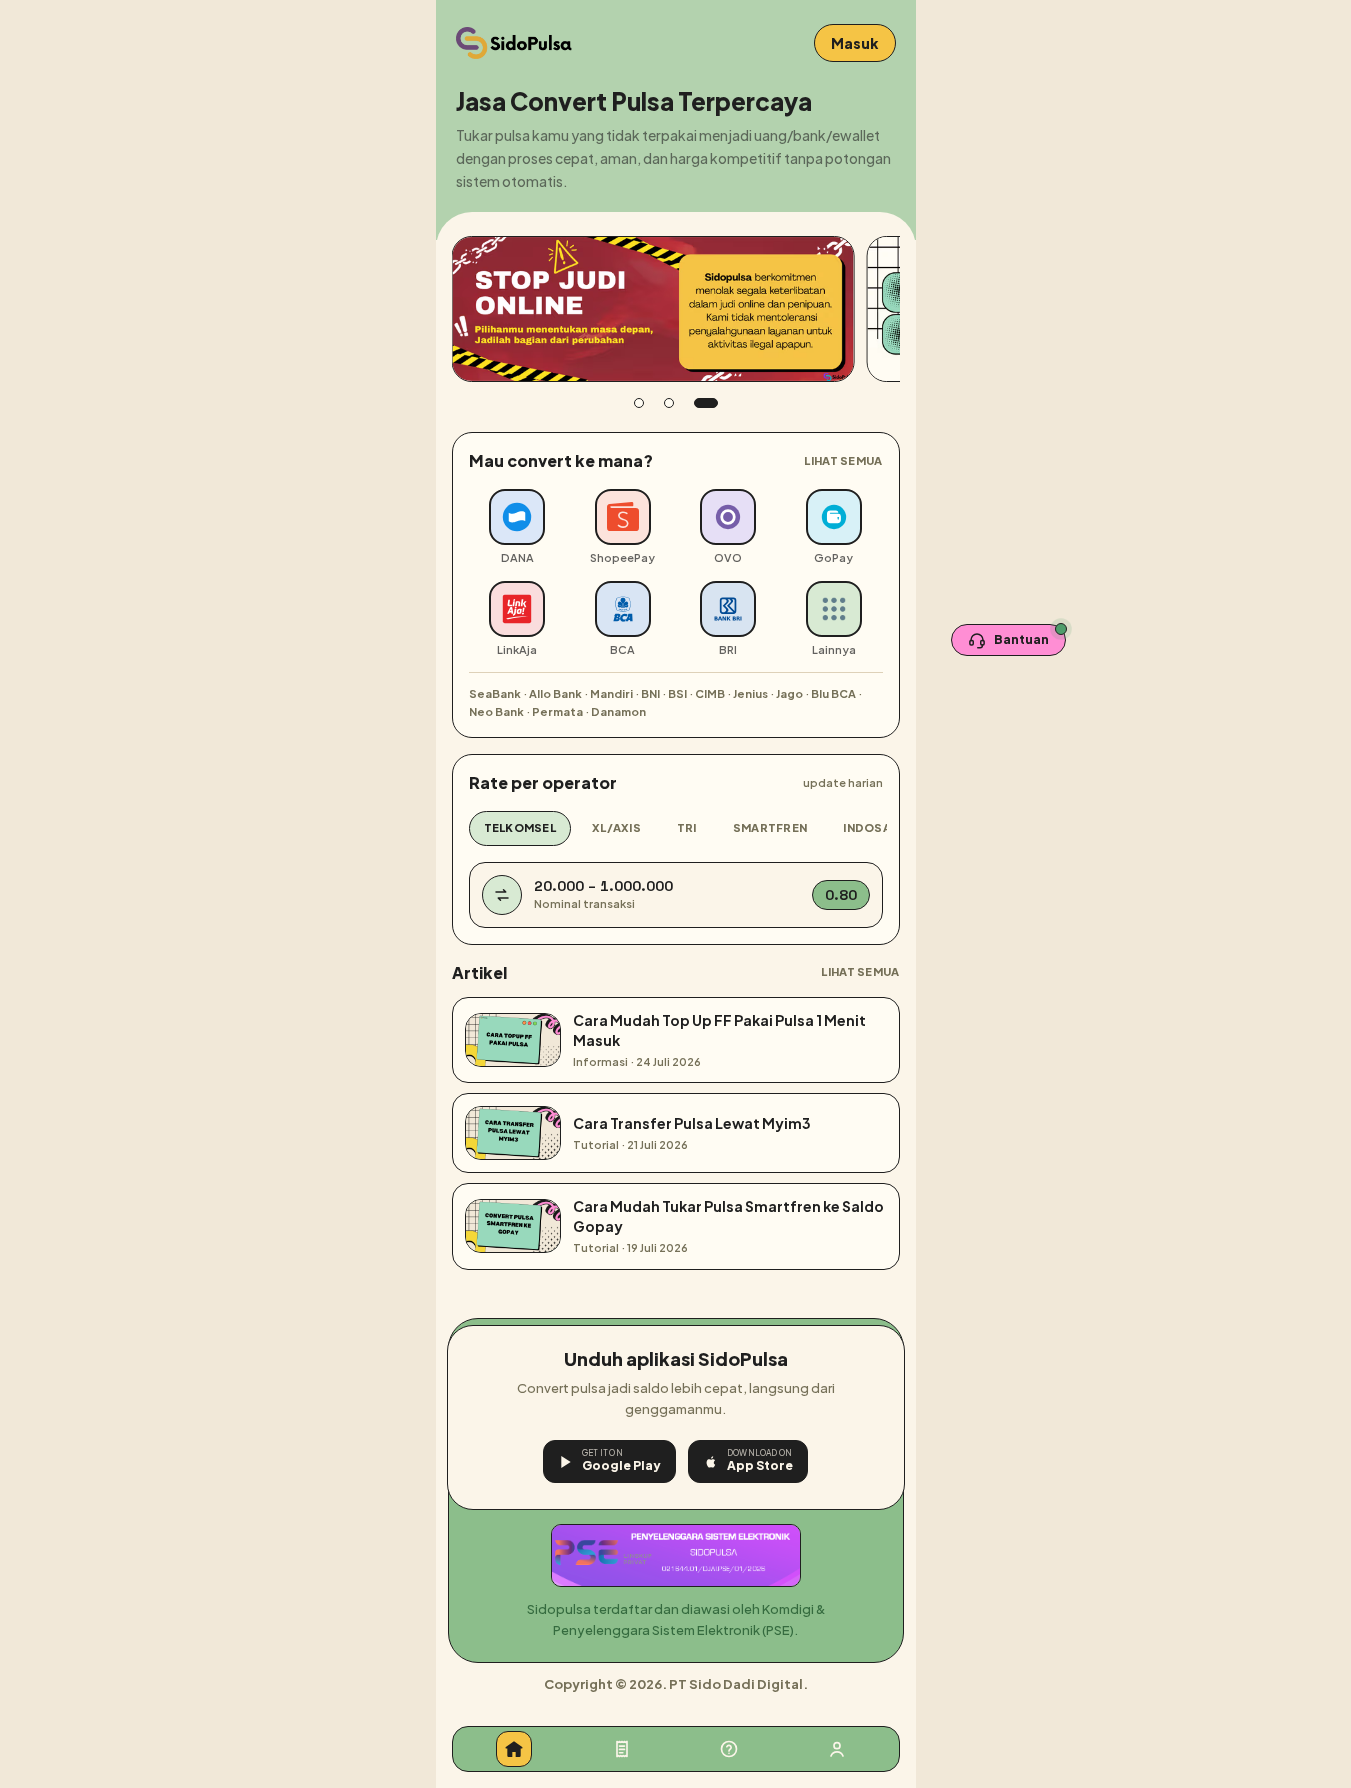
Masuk (855, 43)
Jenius (750, 693)
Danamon (618, 711)
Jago (789, 693)
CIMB (710, 693)
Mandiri (611, 693)
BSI (677, 693)
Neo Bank (496, 711)
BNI (650, 693)
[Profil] (837, 1749)
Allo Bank (555, 693)
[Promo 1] (639, 403)
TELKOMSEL (520, 827)
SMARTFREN (770, 827)
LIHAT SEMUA (843, 460)
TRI (687, 827)
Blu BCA (833, 693)
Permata (557, 711)
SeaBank (495, 693)
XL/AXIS (616, 827)
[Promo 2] (669, 403)
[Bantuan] (729, 1749)
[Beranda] (514, 1749)
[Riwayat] (622, 1749)
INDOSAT (870, 827)
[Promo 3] (706, 403)
